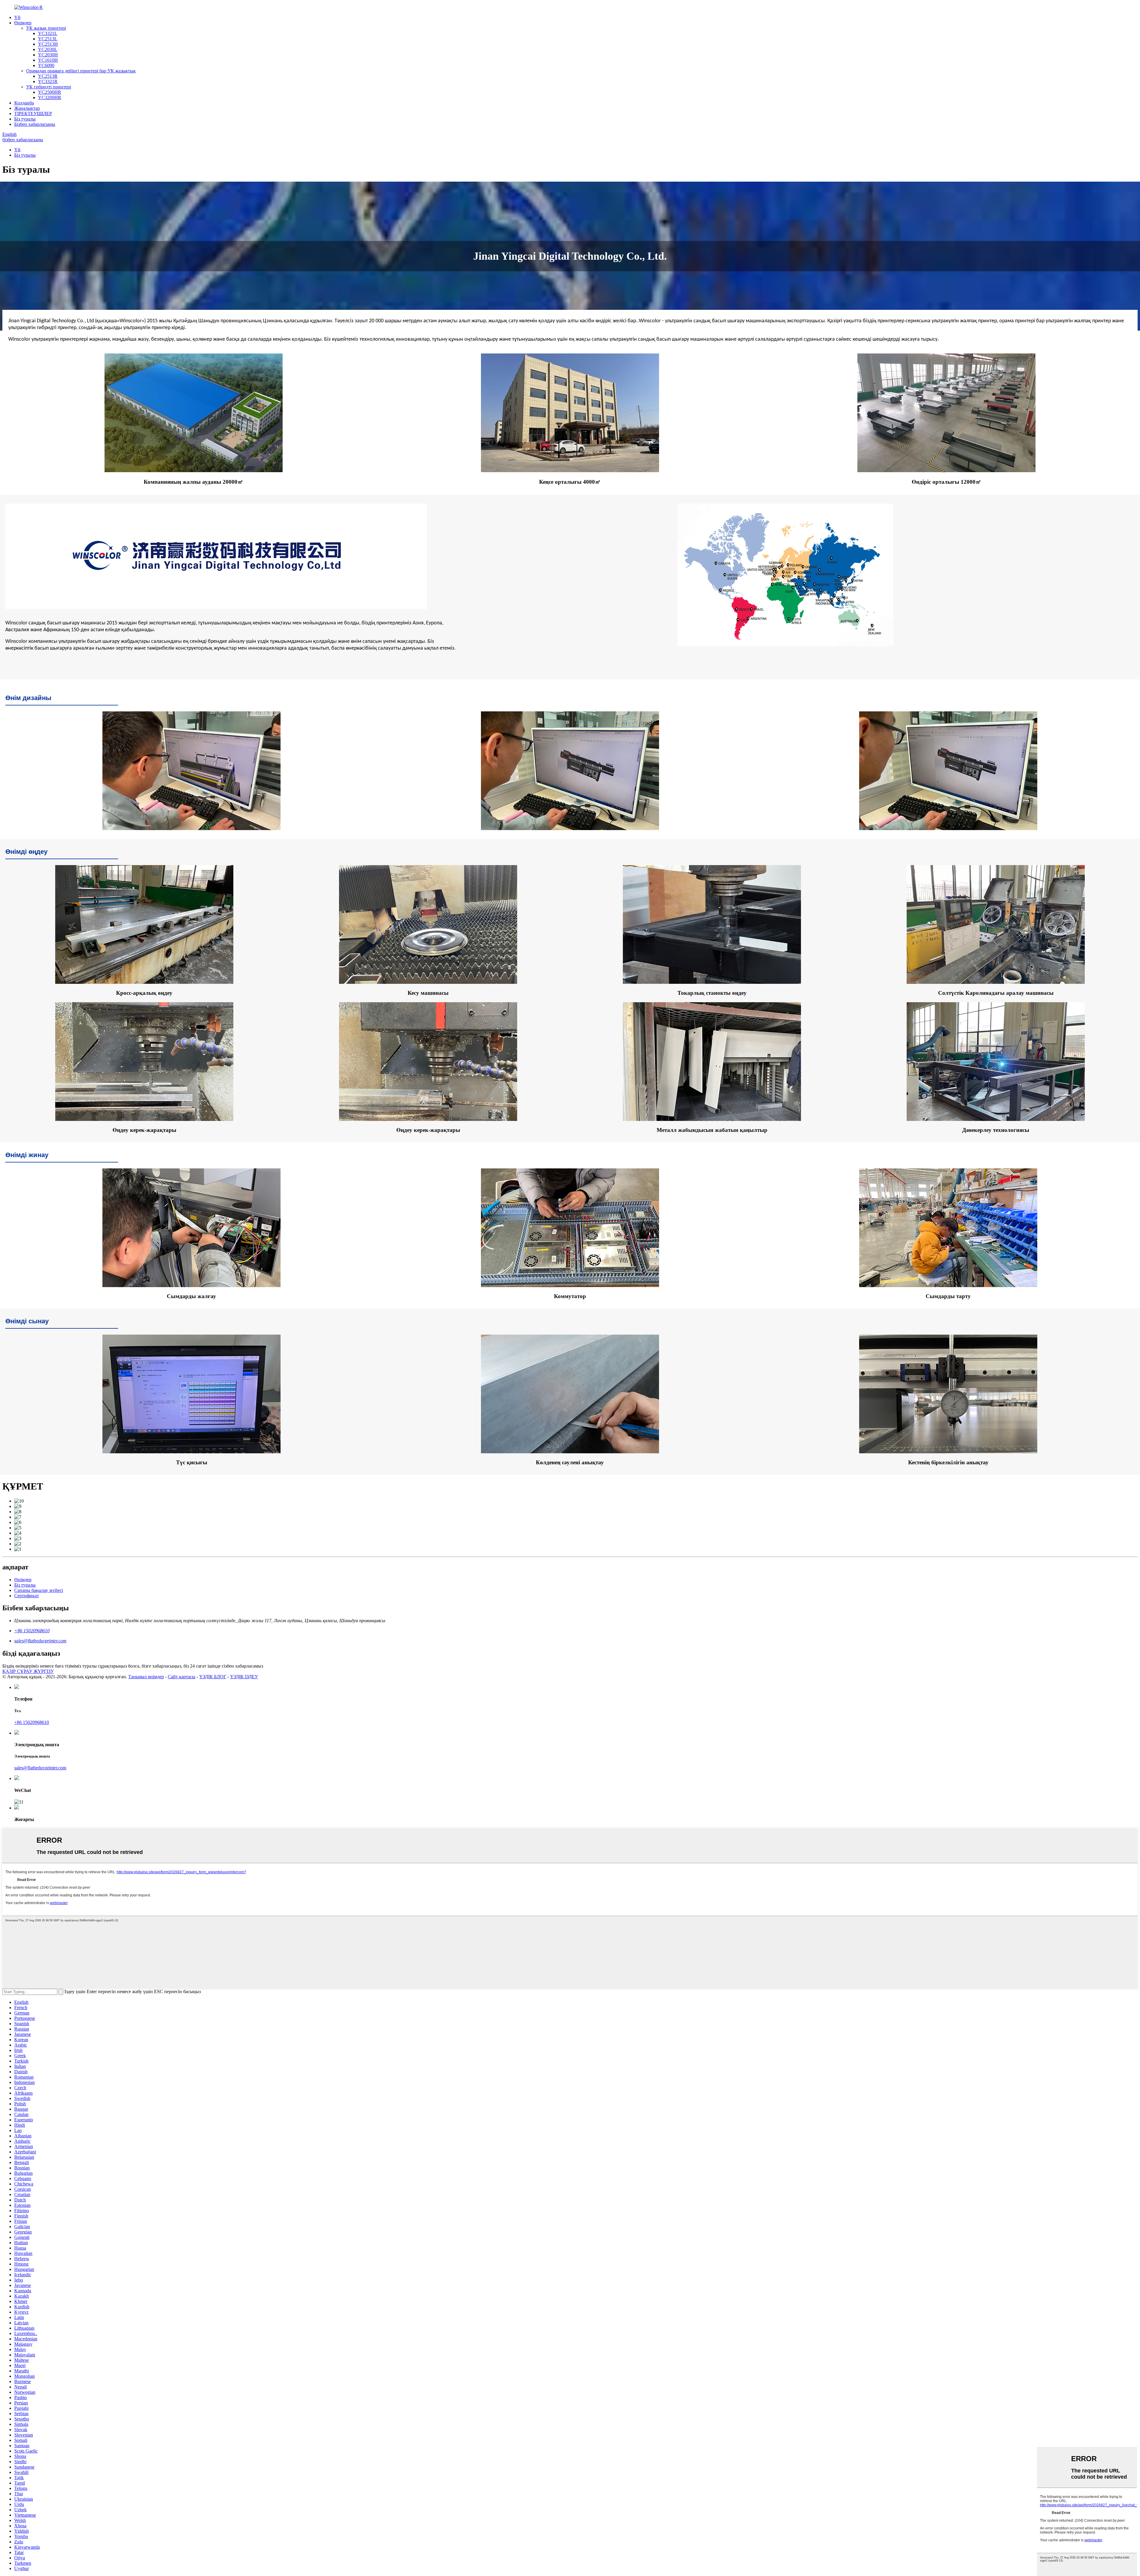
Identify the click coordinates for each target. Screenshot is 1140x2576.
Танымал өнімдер (146, 1677)
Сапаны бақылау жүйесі (39, 1590)
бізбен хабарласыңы (23, 140)
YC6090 (46, 65)
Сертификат (27, 1596)
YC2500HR (50, 92)
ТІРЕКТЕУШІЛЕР (33, 114)
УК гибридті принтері (49, 87)
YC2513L (48, 39)
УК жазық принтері (46, 28)
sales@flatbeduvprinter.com (40, 1641)
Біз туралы (25, 119)
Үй (17, 17)
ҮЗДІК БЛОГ (213, 1677)
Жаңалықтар (27, 108)
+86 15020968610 (32, 1631)
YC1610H (48, 60)
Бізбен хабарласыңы (35, 124)
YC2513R (48, 76)
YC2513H (48, 44)
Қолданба (24, 103)
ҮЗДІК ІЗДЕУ (244, 1677)
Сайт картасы (182, 1677)
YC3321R (48, 81)
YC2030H (48, 55)
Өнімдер (23, 23)
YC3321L (48, 33)
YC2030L (48, 49)
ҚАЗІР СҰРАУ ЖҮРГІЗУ (28, 1671)
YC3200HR (50, 97)
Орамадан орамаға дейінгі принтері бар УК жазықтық (81, 71)
